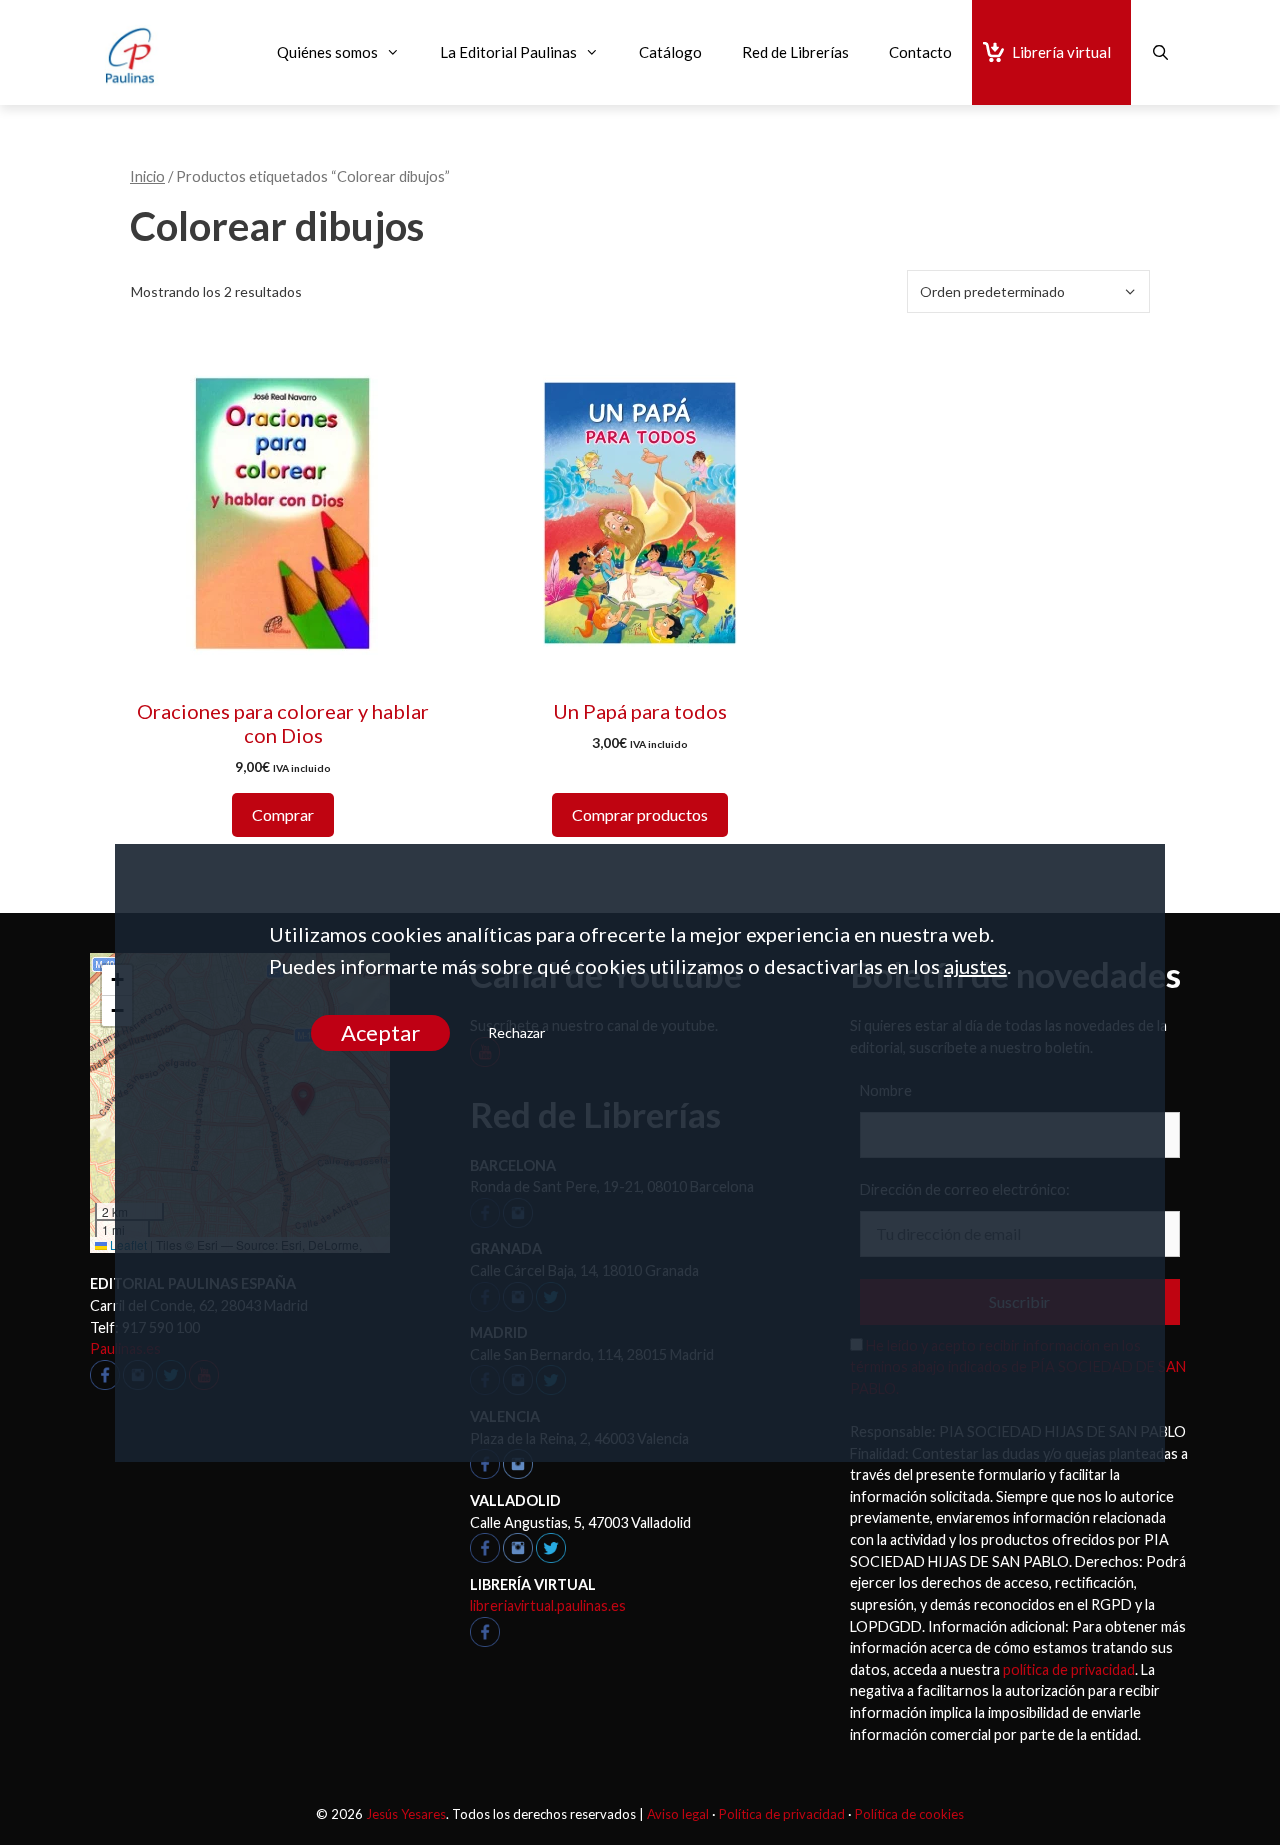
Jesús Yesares (406, 1814)
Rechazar (516, 1032)
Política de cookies (909, 1814)
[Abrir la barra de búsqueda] (1160, 52)
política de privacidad (1069, 1669)
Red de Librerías (795, 52)
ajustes (975, 966)
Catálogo (670, 52)
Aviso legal (678, 1814)
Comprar (283, 814)
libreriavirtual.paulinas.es (548, 1605)
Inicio (147, 176)
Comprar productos (640, 814)
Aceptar (380, 1032)
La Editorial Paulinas (508, 52)
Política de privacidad (782, 1814)
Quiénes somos (327, 52)
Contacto (920, 52)
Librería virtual (1061, 52)
